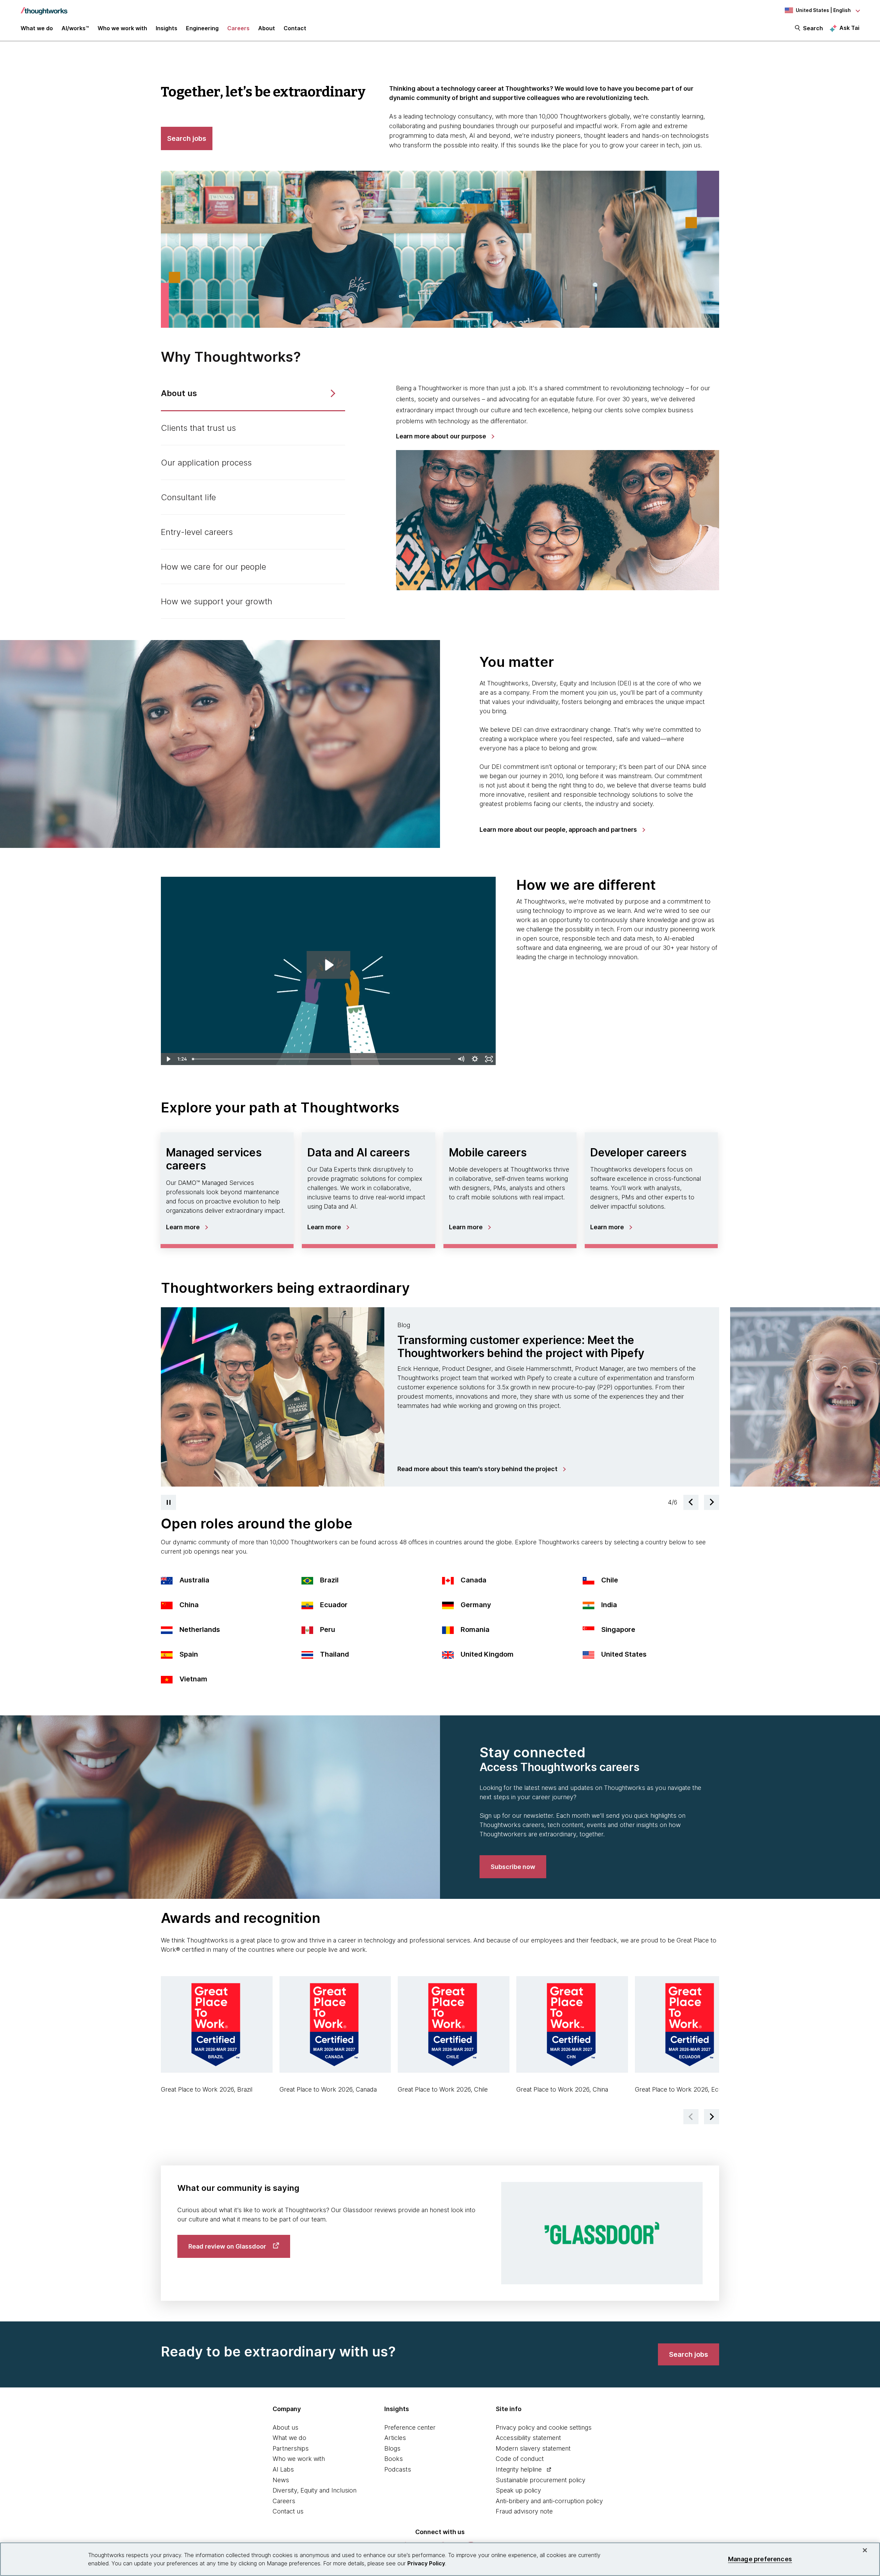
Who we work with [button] (122, 28)
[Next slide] (712, 1502)
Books (394, 2459)
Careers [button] (238, 28)
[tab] (253, 394)
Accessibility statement (528, 2438)
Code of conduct (520, 2459)
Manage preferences (760, 2559)
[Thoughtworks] (44, 8)
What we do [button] (37, 28)
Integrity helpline (519, 2469)
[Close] (865, 2550)
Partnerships (291, 2448)
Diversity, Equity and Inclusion (315, 2490)
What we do (289, 2438)
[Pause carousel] (168, 1502)
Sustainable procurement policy (541, 2480)
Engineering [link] (202, 28)
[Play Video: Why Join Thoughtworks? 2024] (328, 965)
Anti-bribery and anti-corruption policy (549, 2501)
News (281, 2480)
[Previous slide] (691, 1502)
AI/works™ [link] (75, 28)
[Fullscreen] (489, 1059)
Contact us (288, 2511)
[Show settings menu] (475, 1059)
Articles (395, 2438)
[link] (445, 436)
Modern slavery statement (533, 2448)
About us (285, 2427)
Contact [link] (295, 28)
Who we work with (299, 2459)
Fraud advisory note (524, 2511)
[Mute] (461, 1059)
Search (813, 28)
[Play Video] (168, 1059)
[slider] (322, 1059)
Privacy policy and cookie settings (544, 2427)
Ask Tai (849, 28)
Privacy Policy (426, 2563)
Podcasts (398, 2469)
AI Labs (283, 2469)
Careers (284, 2501)
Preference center (410, 2427)
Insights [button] (167, 28)
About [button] (267, 28)
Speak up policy (518, 2490)
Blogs (392, 2448)
